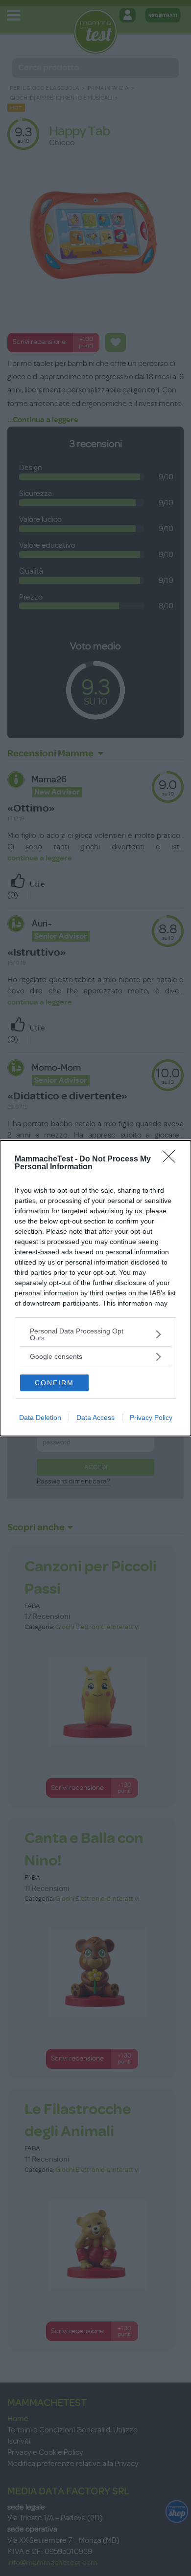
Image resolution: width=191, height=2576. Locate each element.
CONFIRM (54, 1383)
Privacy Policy (151, 1417)
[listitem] (95, 1334)
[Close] (172, 1159)
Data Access (95, 1417)
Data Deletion (40, 1417)
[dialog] (95, 1288)
